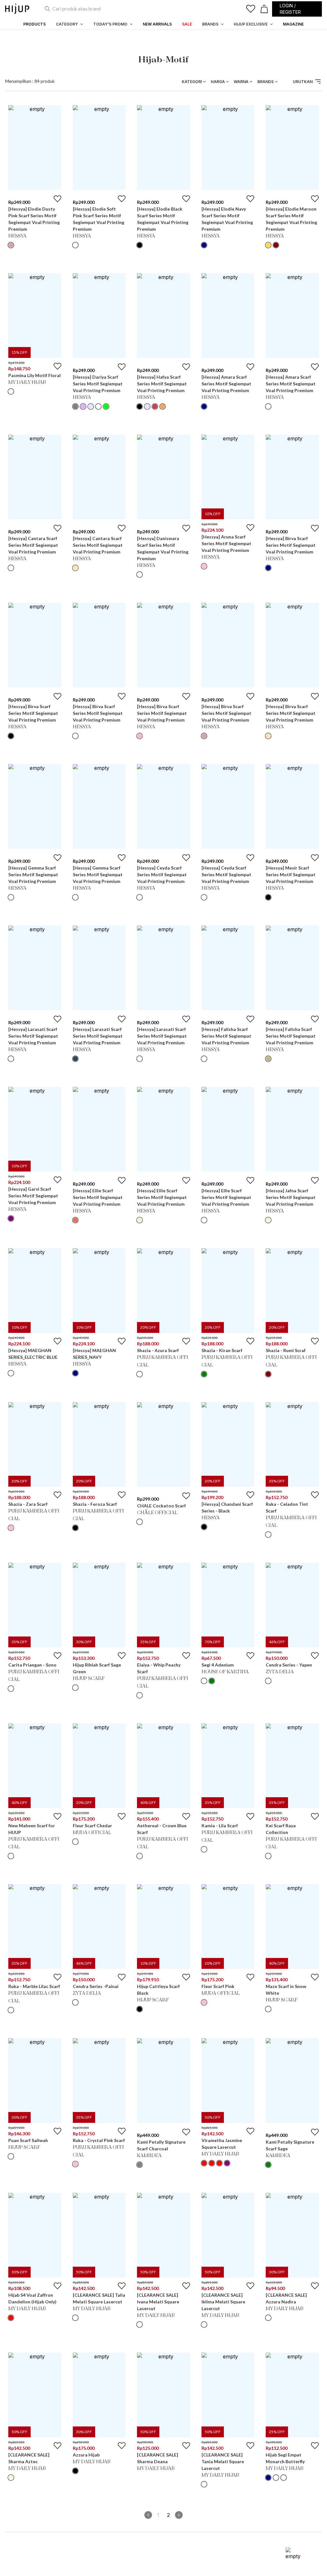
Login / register (290, 9)
